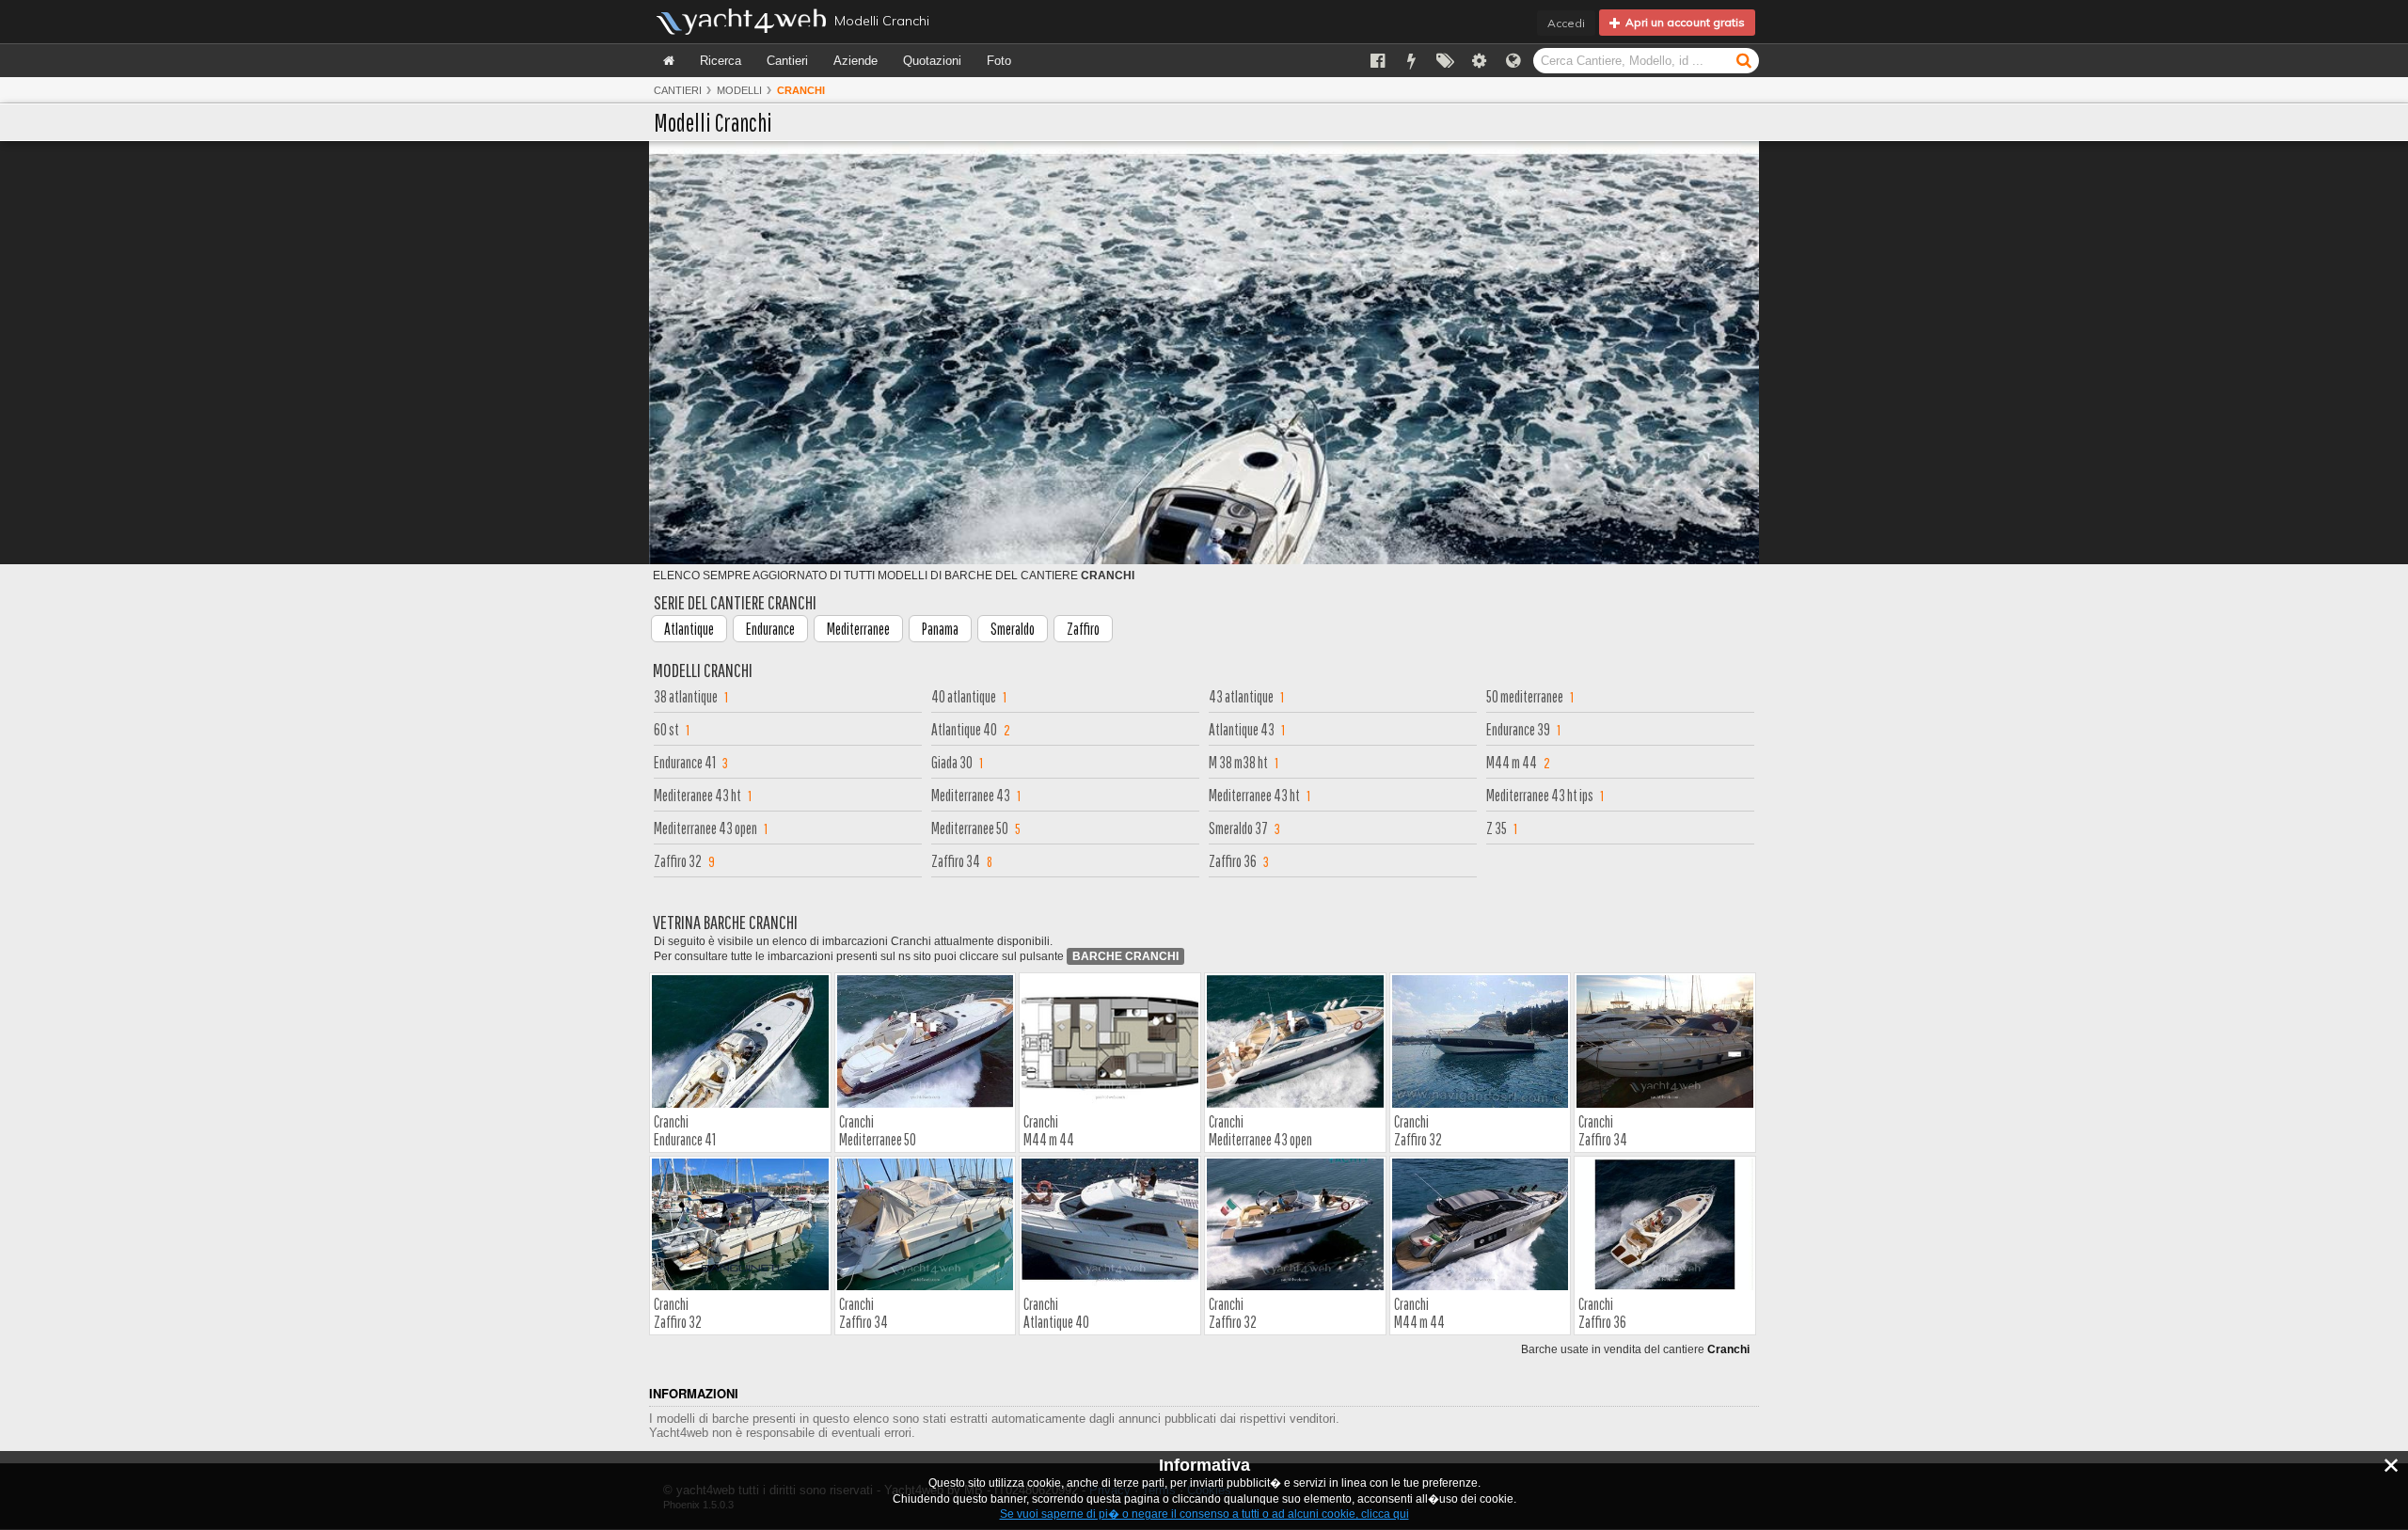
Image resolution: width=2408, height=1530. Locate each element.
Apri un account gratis (1682, 22)
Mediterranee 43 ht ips (1540, 795)
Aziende (855, 61)
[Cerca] (1744, 60)
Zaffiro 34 (956, 861)
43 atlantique (1241, 696)
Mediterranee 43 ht (1254, 795)
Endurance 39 (1518, 729)
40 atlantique (964, 696)
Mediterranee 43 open (705, 828)
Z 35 (1497, 828)
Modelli (739, 90)
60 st (666, 729)
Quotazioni (932, 61)
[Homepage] (669, 61)
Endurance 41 (685, 762)
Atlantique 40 (964, 729)
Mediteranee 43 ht (697, 795)
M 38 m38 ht (1238, 762)
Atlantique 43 (1242, 729)
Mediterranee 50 (970, 828)
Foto (999, 61)
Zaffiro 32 (678, 861)
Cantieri (787, 61)
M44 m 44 (1512, 762)
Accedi (1566, 23)
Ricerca (721, 61)
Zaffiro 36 (1233, 861)
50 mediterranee (1525, 696)
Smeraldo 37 (1238, 828)
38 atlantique (686, 696)
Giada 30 (952, 762)
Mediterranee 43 (971, 795)
